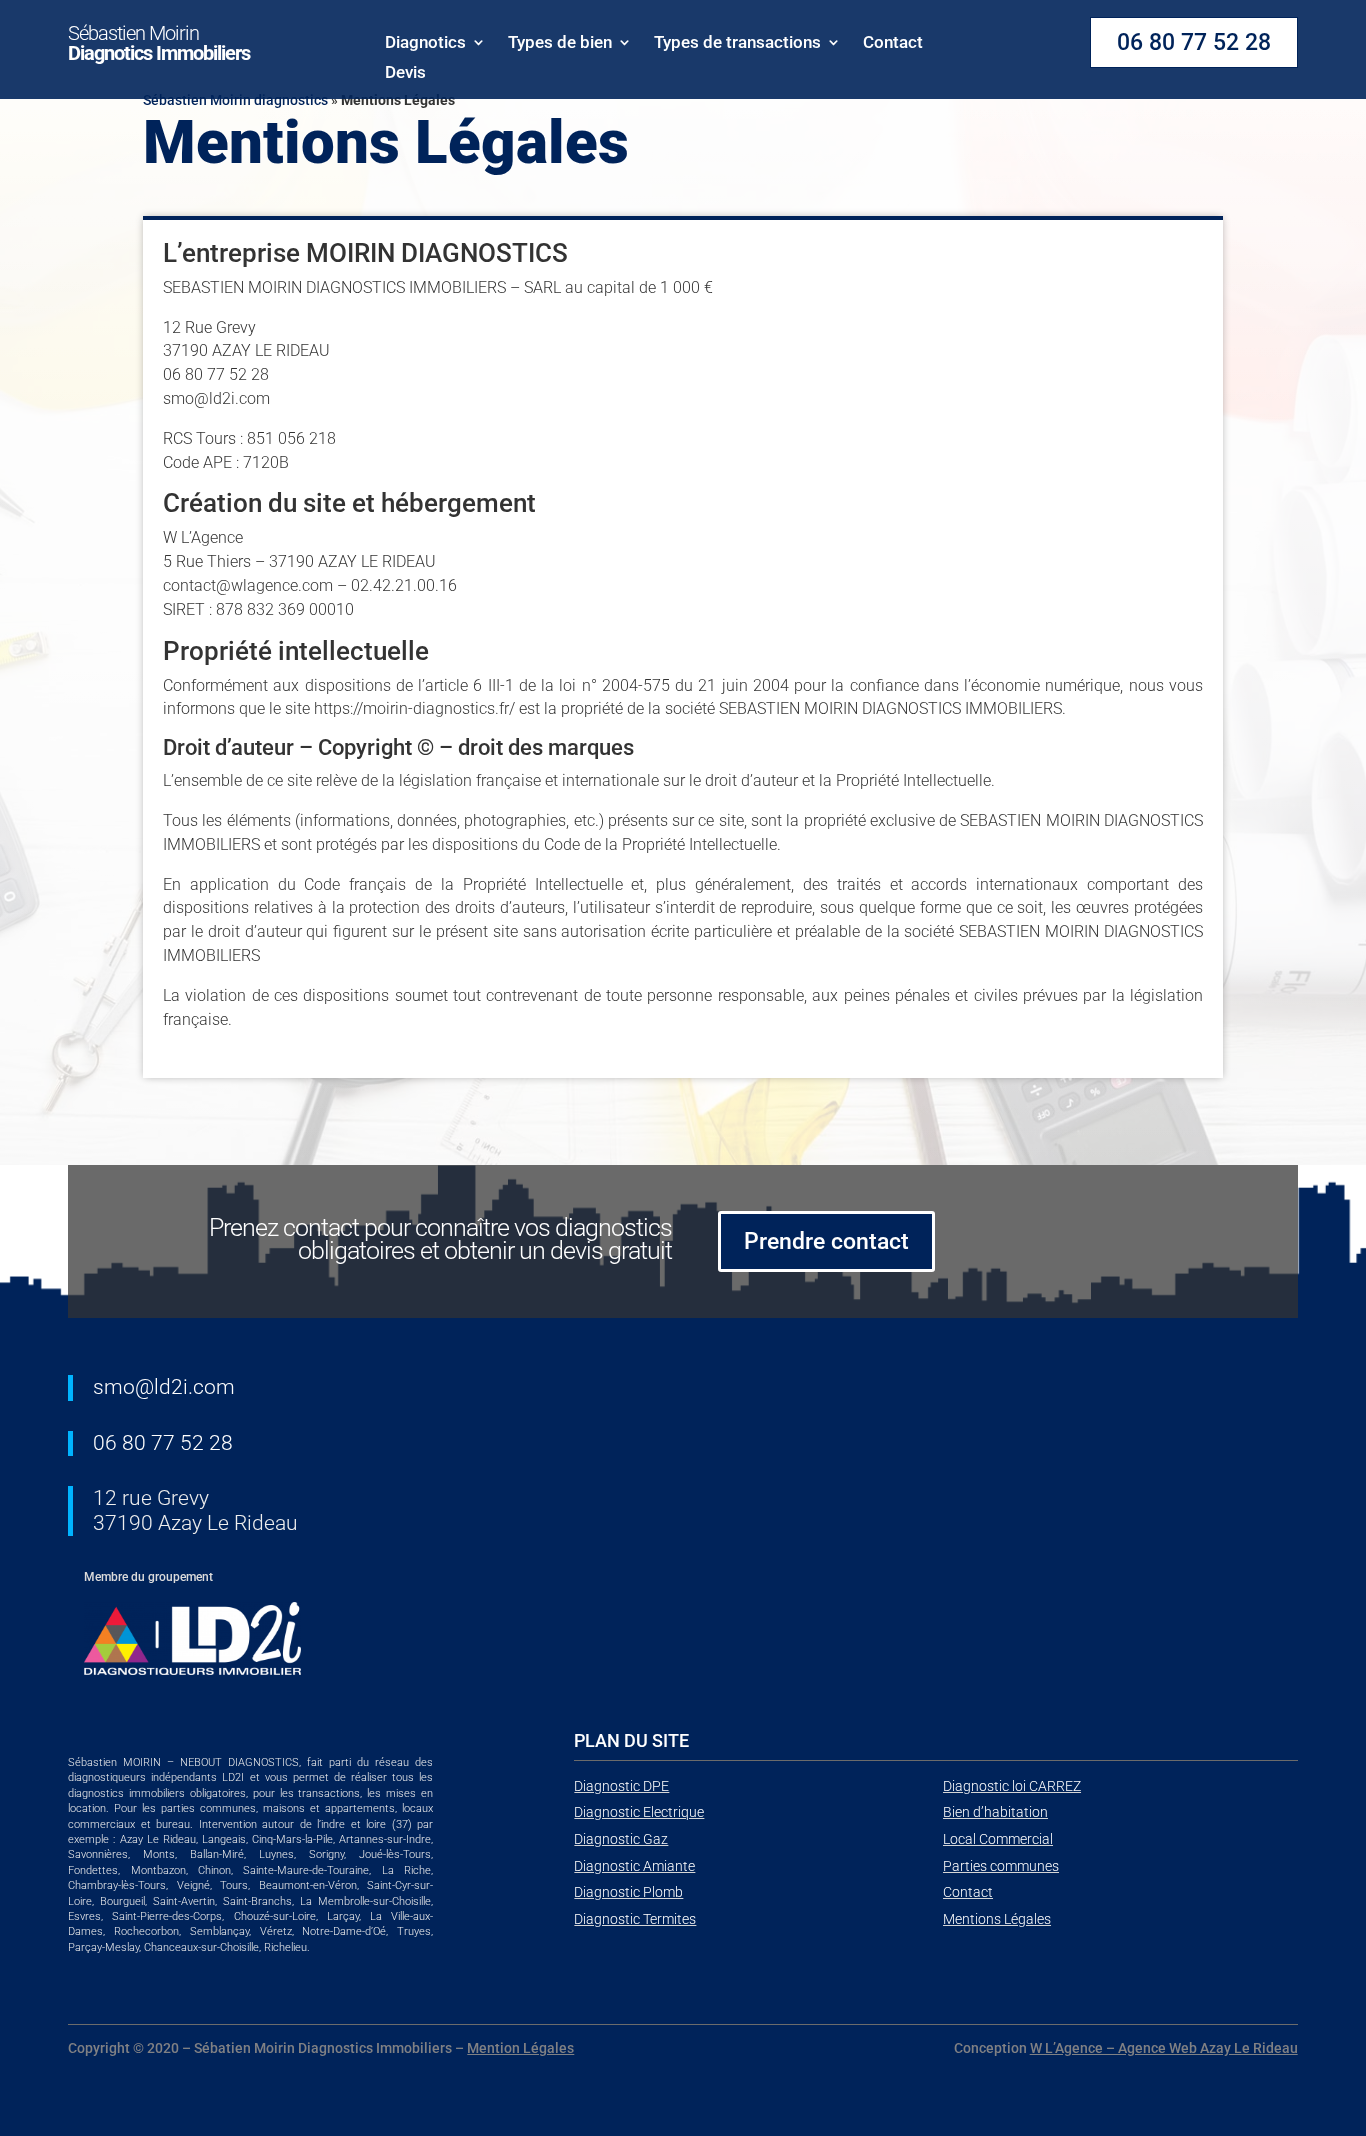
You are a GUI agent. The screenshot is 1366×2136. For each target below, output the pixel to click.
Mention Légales (520, 2048)
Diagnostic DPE (621, 1786)
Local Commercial (998, 1839)
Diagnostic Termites (635, 1919)
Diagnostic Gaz (621, 1839)
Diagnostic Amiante (634, 1866)
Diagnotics (425, 43)
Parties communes (1001, 1866)
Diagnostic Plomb (628, 1892)
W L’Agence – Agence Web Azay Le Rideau (1164, 2048)
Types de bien (560, 43)
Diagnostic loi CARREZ (1012, 1786)
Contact (893, 43)
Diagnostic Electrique (639, 1812)
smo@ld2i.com (164, 1387)
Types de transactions (737, 43)
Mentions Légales (997, 1919)
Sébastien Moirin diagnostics (235, 100)
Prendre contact (826, 1241)
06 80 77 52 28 (1194, 42)
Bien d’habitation (995, 1812)
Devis (405, 73)
